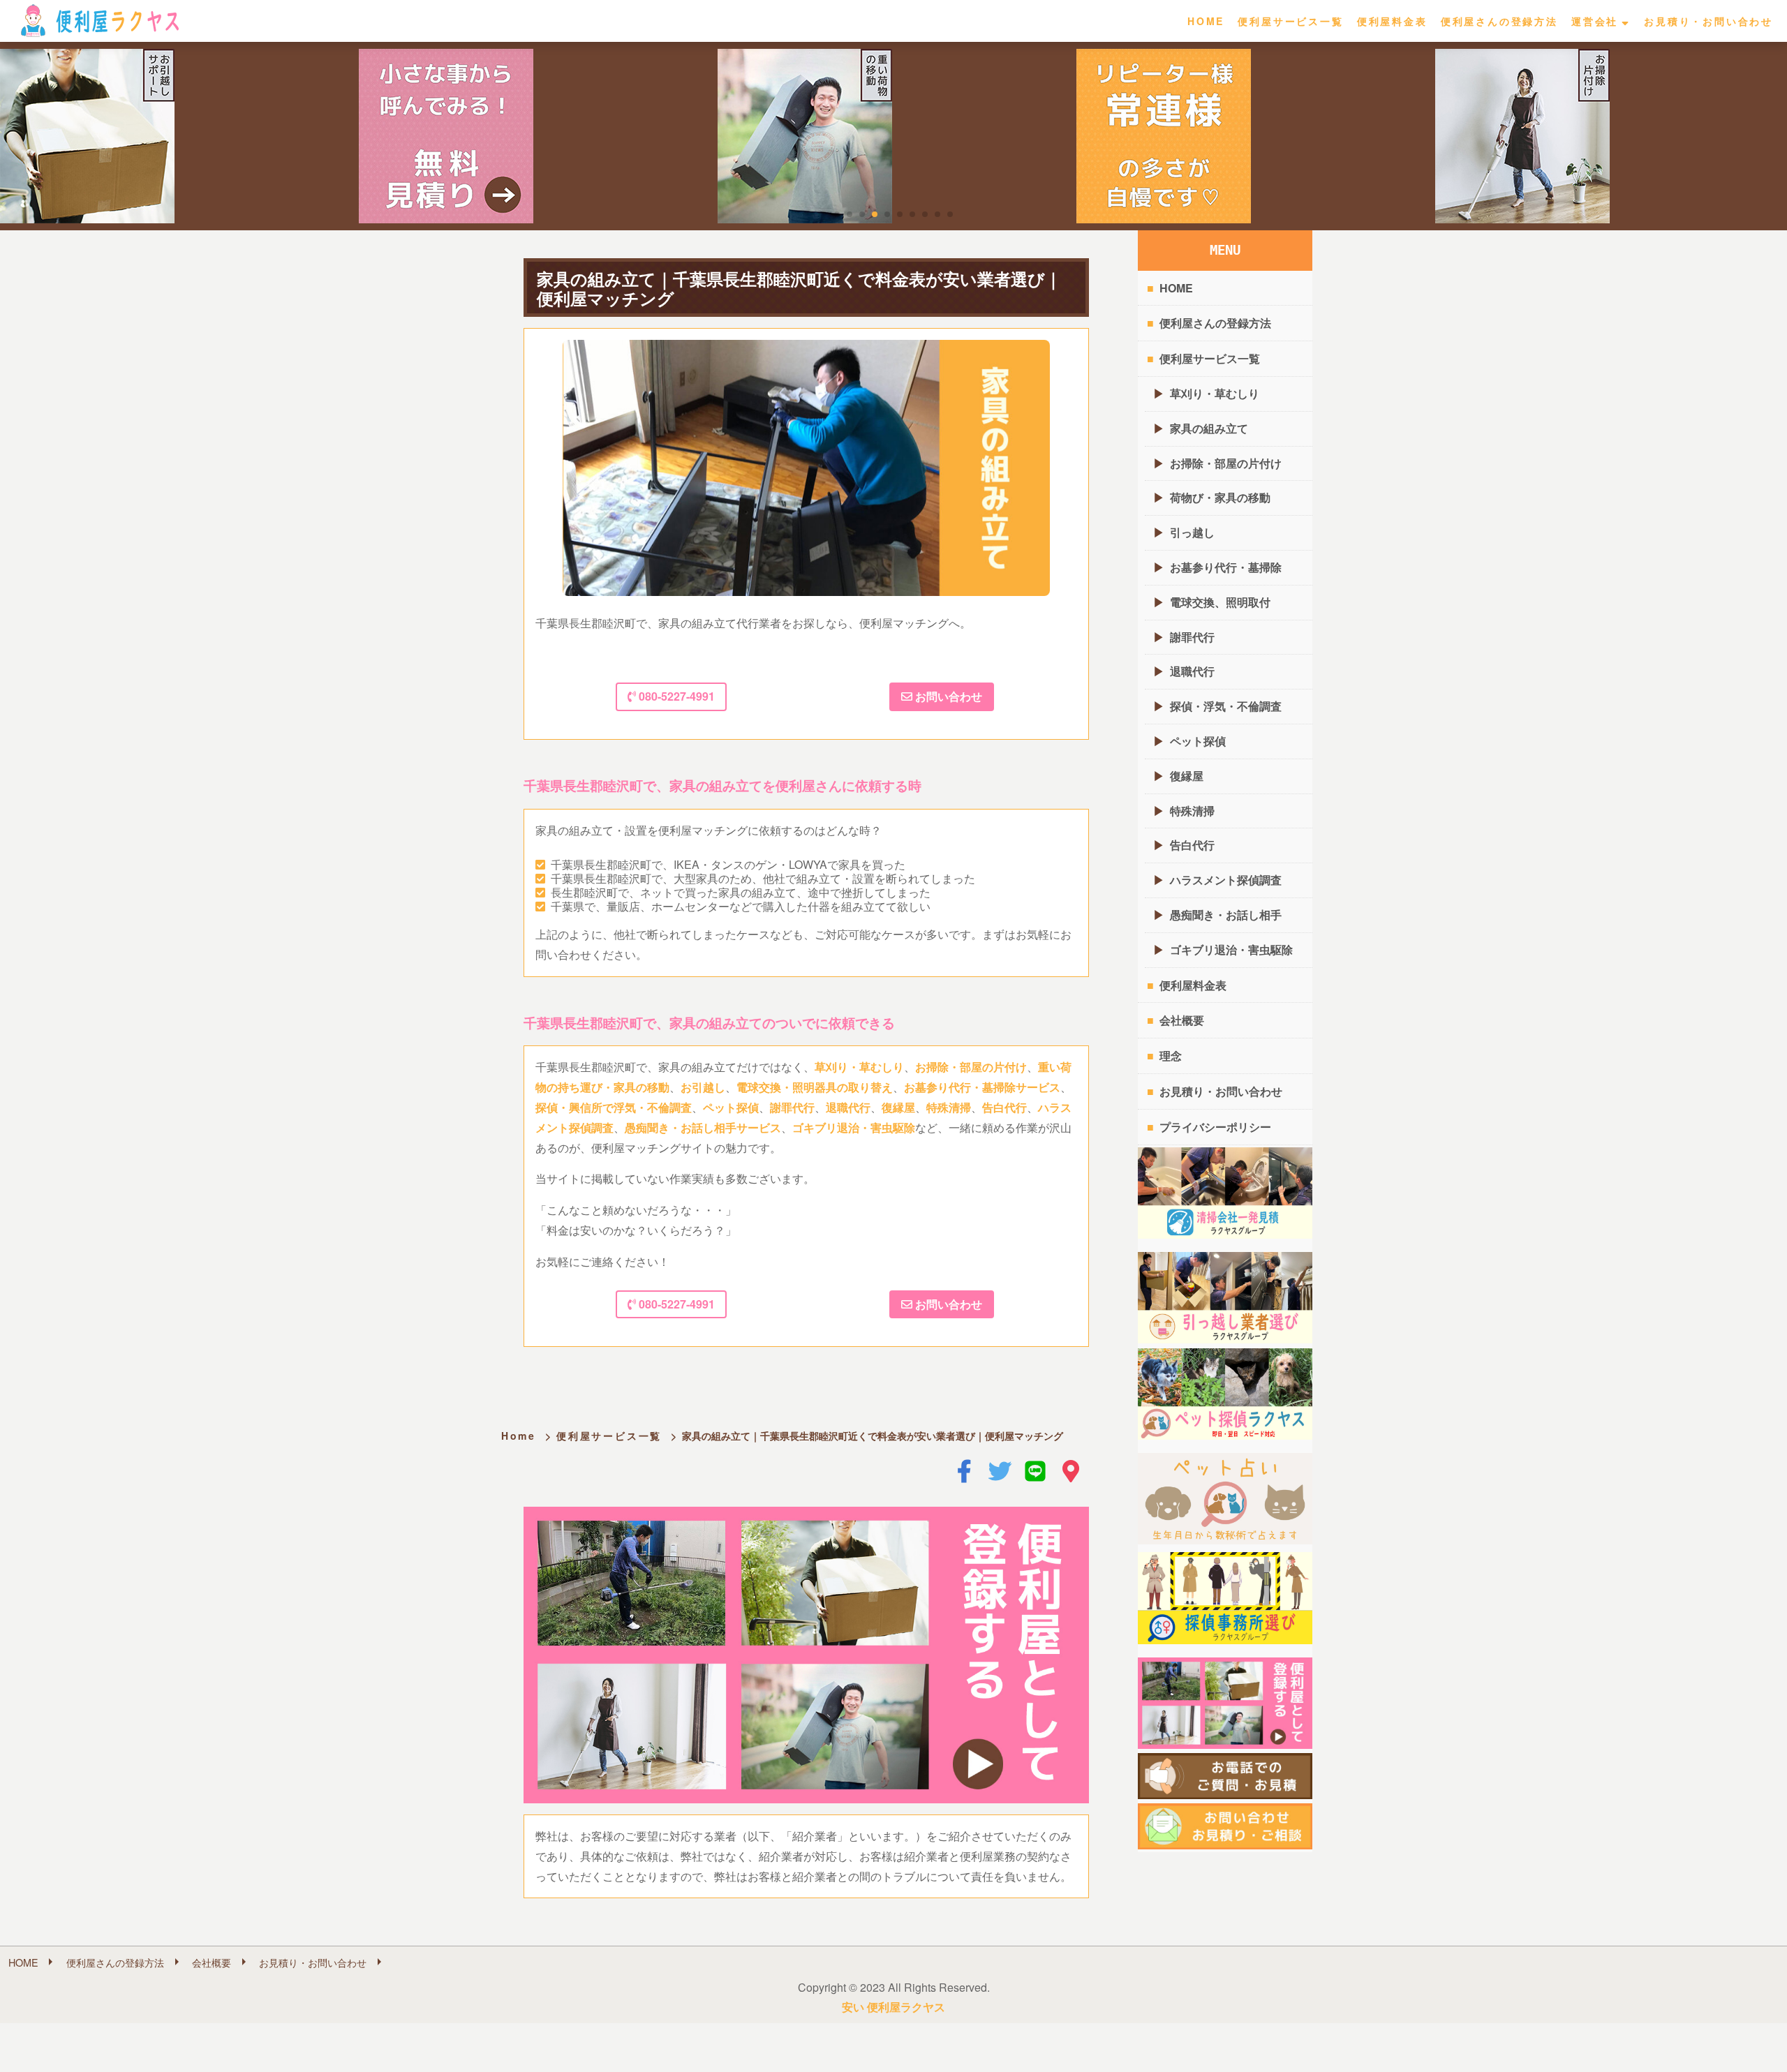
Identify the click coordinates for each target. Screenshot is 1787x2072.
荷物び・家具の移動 (1220, 497)
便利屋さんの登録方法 (1499, 21)
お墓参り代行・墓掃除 (1226, 567)
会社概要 (1182, 1020)
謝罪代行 (792, 1107)
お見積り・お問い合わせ (1708, 21)
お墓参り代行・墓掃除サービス (982, 1087)
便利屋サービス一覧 (1290, 21)
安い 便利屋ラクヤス (893, 2007)
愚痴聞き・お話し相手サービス (703, 1127)
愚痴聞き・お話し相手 (1226, 915)
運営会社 (1595, 21)
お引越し (703, 1087)
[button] (837, 214)
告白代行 (1004, 1107)
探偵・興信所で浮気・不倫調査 (614, 1107)
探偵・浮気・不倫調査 (1226, 706)
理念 (1171, 1056)
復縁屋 (898, 1107)
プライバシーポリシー (1215, 1127)
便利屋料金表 (1392, 21)
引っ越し (1192, 532)
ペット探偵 (731, 1107)
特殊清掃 (949, 1107)
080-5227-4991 (675, 696)
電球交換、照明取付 (1220, 602)
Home (519, 1436)
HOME (1206, 21)
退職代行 (848, 1107)
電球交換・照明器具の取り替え (815, 1087)
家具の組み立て (1209, 428)
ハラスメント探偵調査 (1226, 880)
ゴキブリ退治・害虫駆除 (854, 1127)
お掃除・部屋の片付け (971, 1067)
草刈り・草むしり (859, 1067)
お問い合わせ (947, 696)
